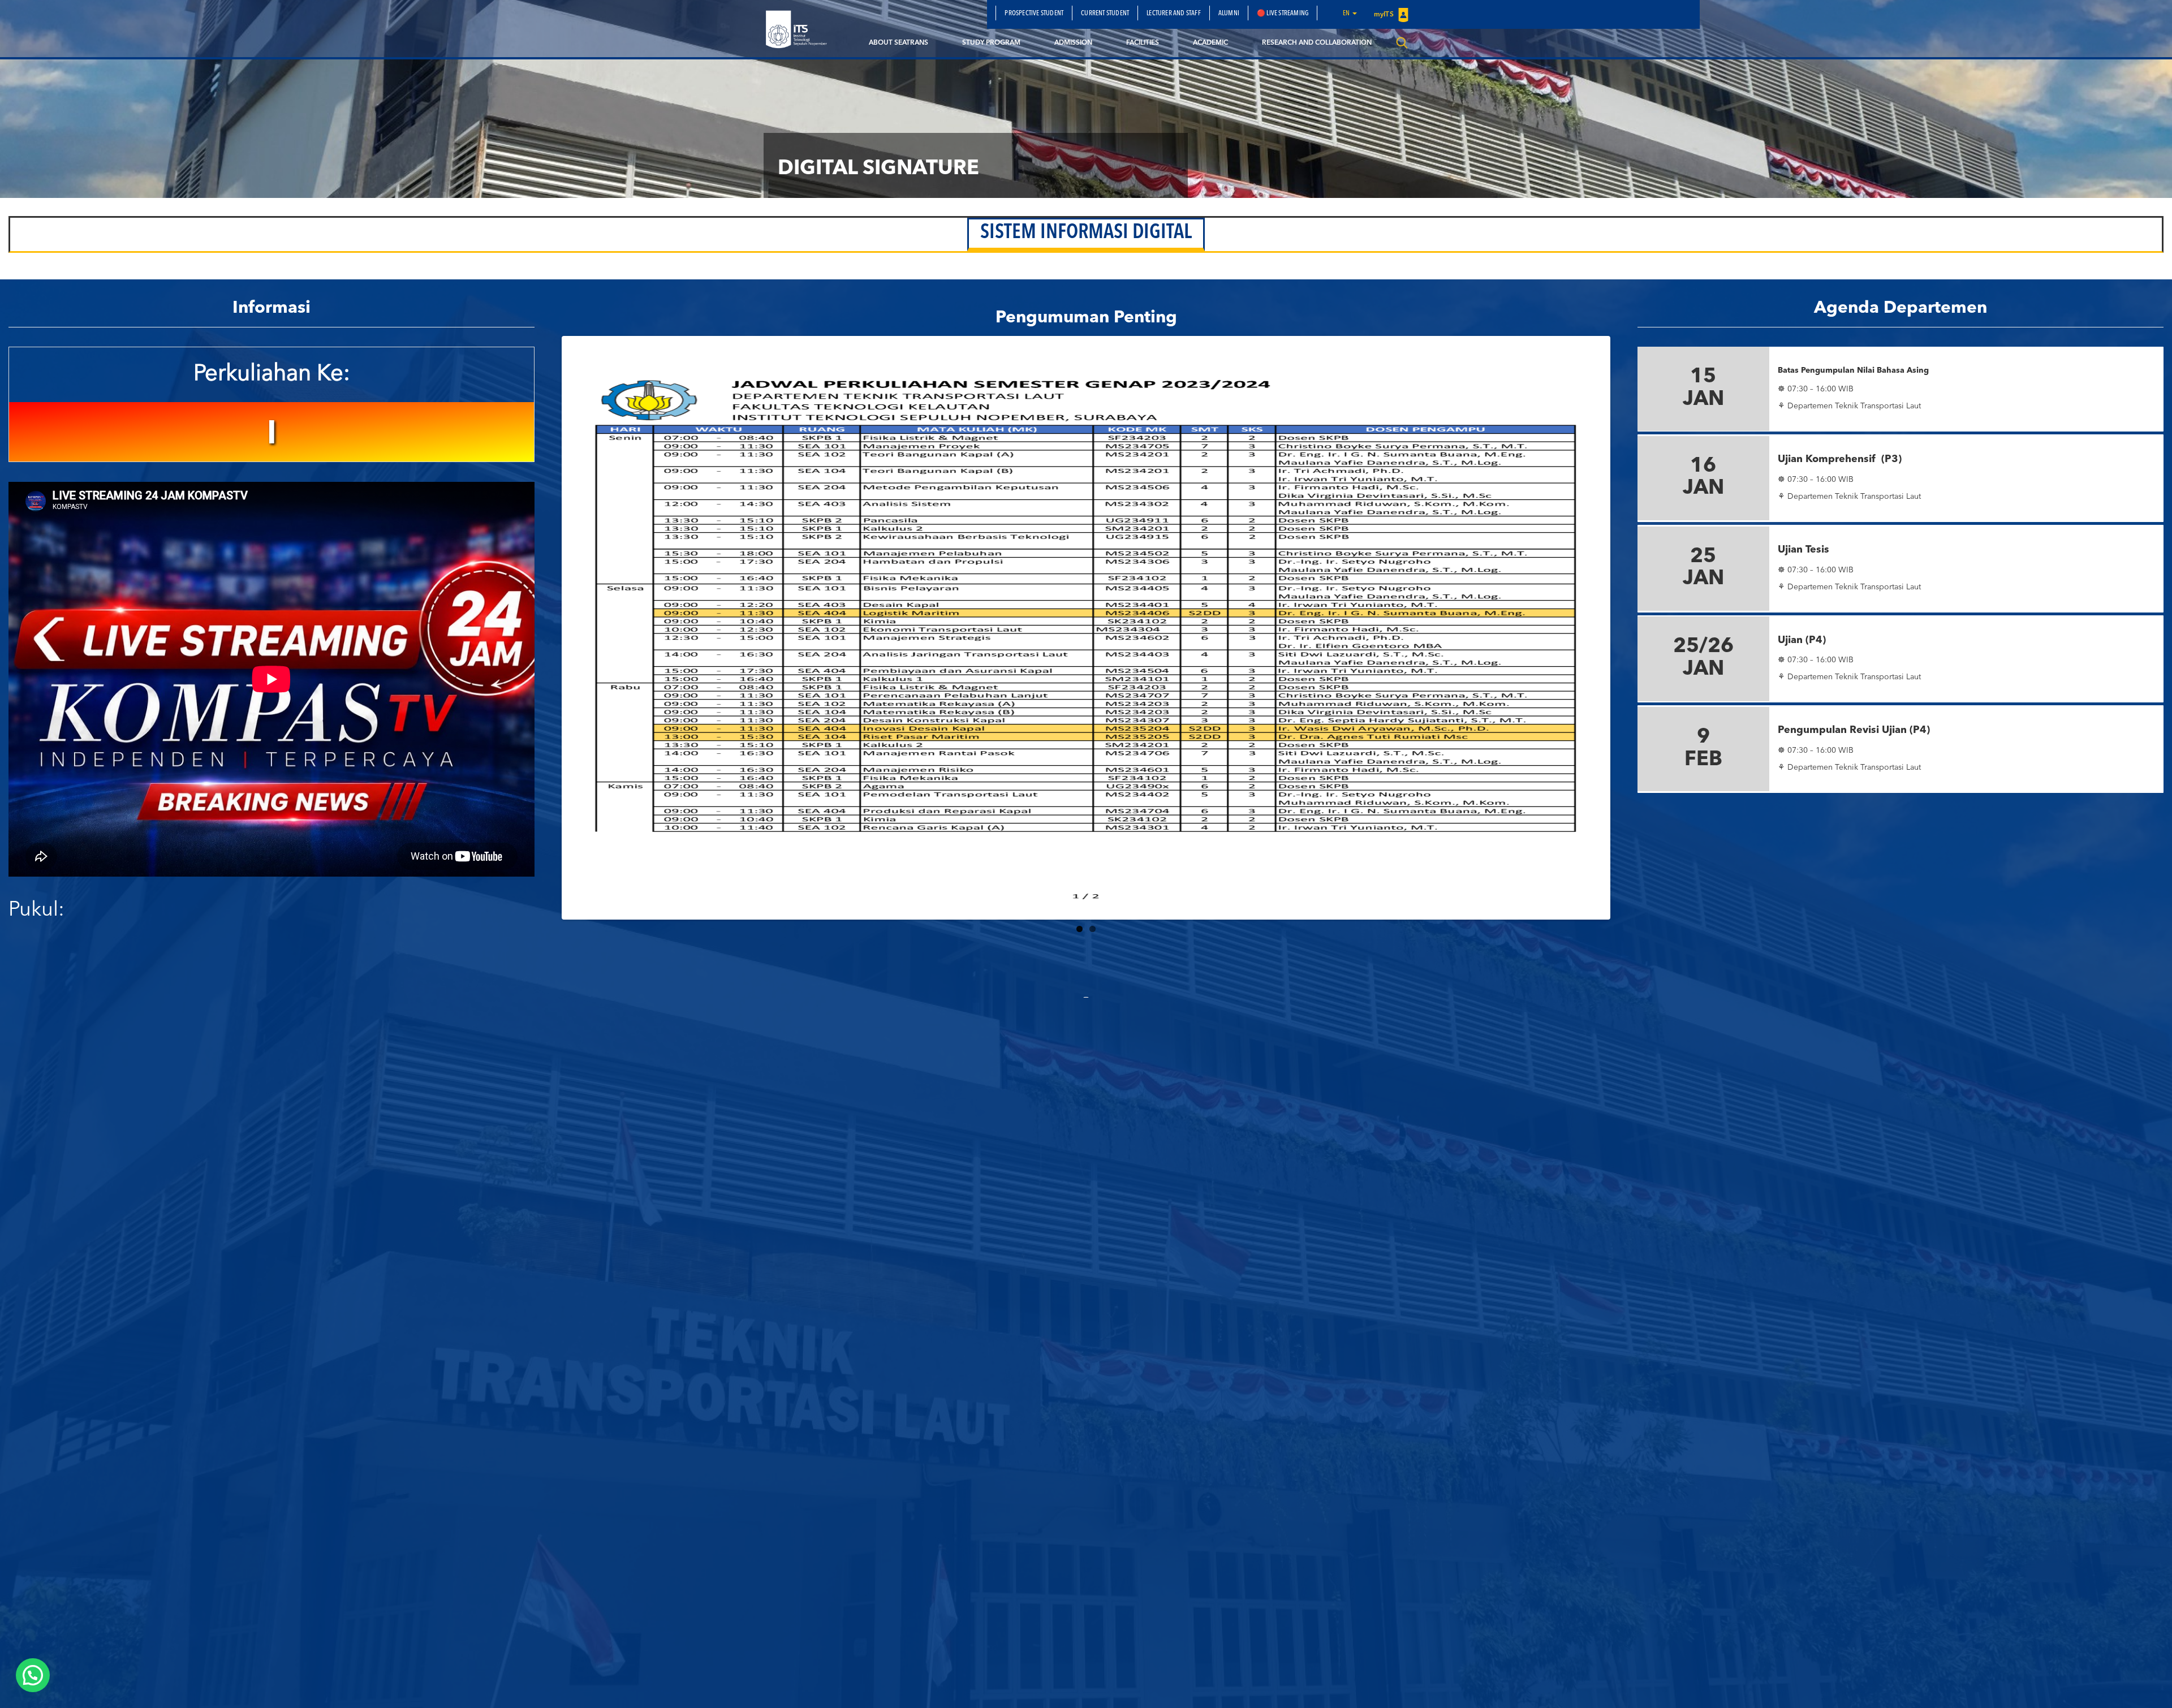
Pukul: (36, 911)
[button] (33, 1675)
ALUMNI (1229, 14)
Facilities (1143, 43)
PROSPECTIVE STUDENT (1034, 14)
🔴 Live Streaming (1283, 14)
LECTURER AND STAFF (1174, 14)
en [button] (1347, 14)
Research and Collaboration (1317, 43)
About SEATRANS (898, 43)
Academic (1210, 43)
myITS (1385, 15)
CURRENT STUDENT (1105, 14)
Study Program (991, 43)
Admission (1073, 43)
